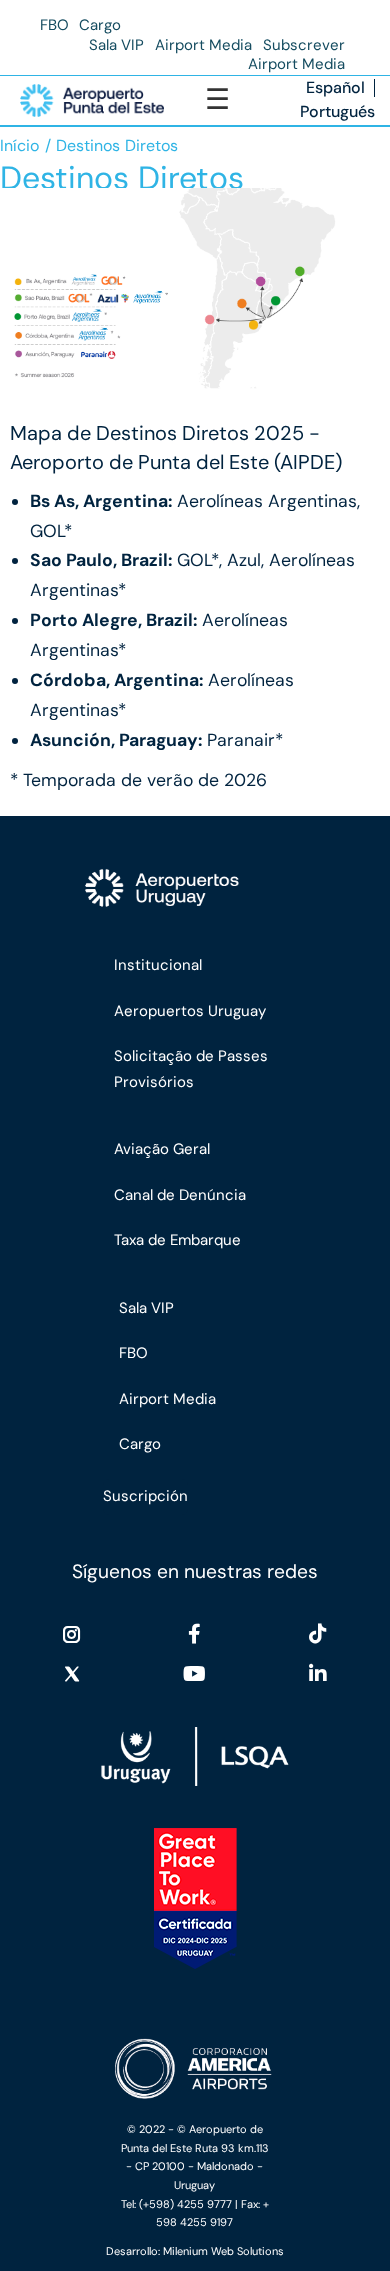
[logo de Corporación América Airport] (195, 2069)
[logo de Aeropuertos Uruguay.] (197, 889)
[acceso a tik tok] (318, 1634)
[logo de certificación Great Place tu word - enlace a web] (195, 1898)
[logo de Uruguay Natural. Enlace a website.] (195, 1756)
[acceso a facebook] (195, 1634)
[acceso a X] (72, 1674)
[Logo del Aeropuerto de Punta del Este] (92, 100)
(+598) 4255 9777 (185, 2204)
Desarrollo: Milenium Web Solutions (195, 2251)
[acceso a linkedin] (318, 1674)
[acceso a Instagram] (72, 1634)
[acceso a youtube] (195, 1674)
